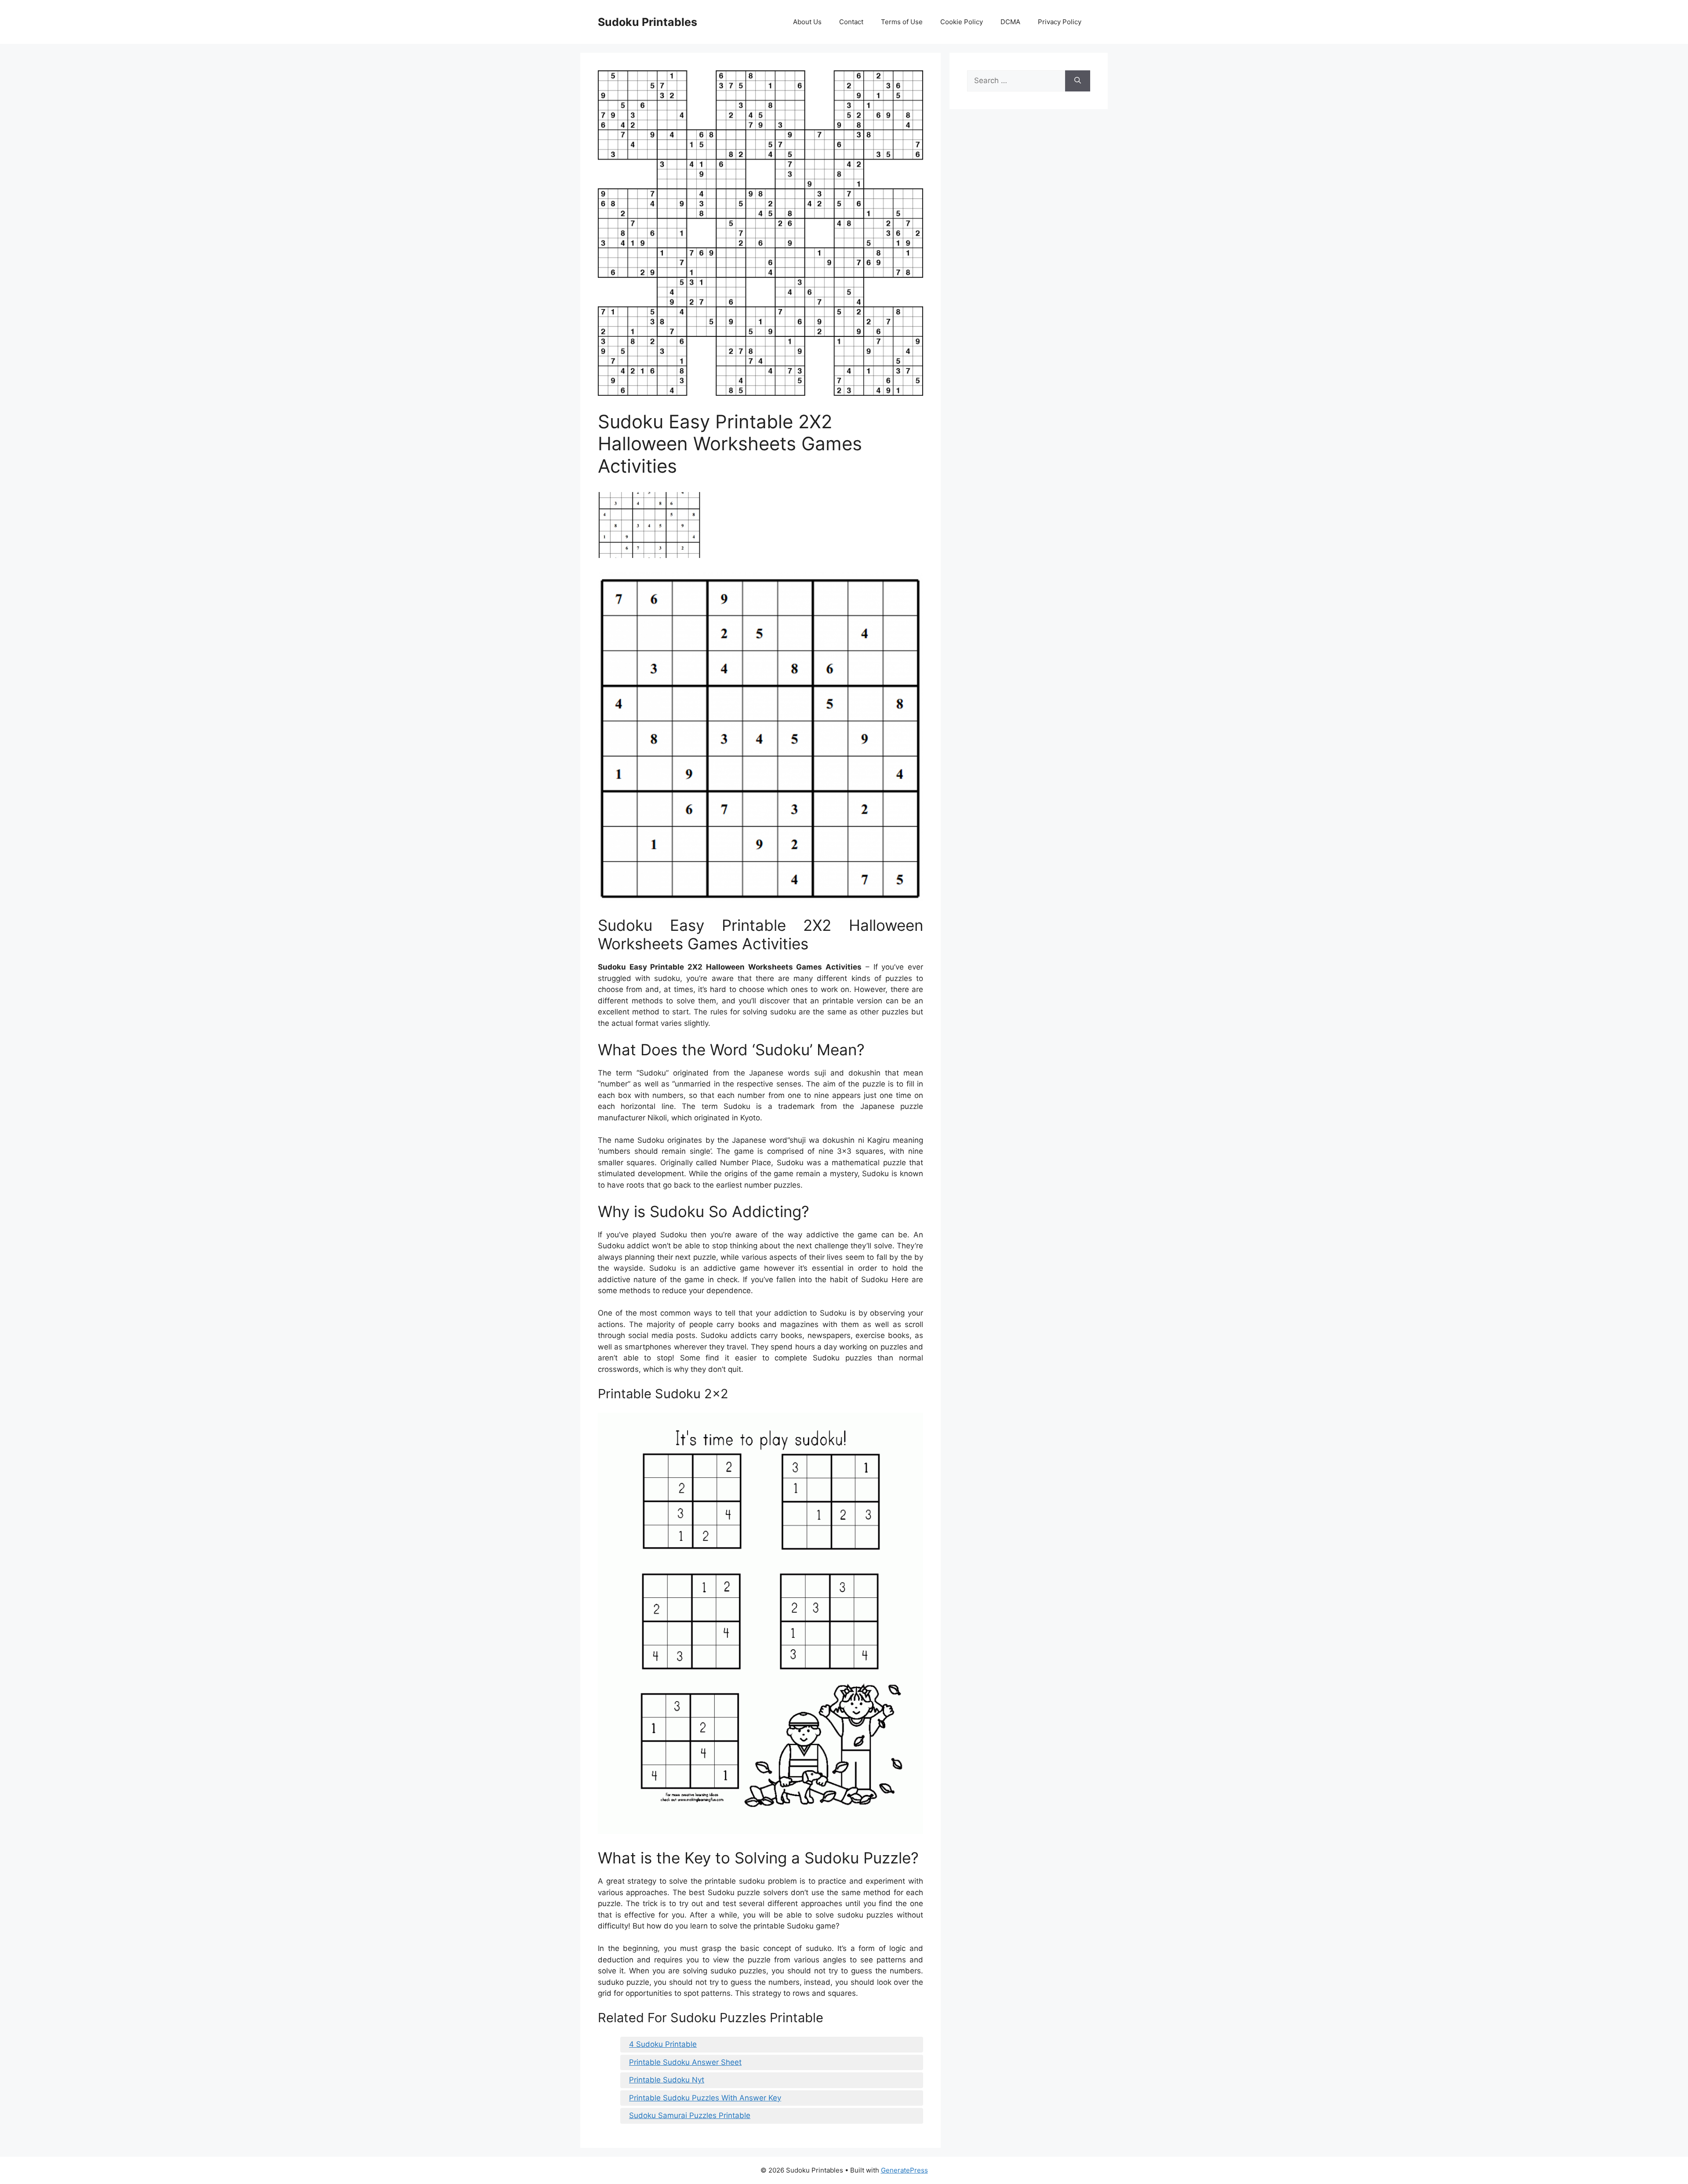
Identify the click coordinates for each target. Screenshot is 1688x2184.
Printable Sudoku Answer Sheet (685, 2062)
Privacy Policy (1060, 22)
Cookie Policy (962, 22)
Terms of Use (902, 22)
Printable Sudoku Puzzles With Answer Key (705, 2098)
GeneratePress (904, 2170)
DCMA (1010, 22)
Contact (851, 22)
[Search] (1078, 81)
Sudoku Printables (648, 22)
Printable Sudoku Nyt (667, 2080)
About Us (807, 22)
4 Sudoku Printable (663, 2044)
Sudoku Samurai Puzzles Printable (690, 2115)
